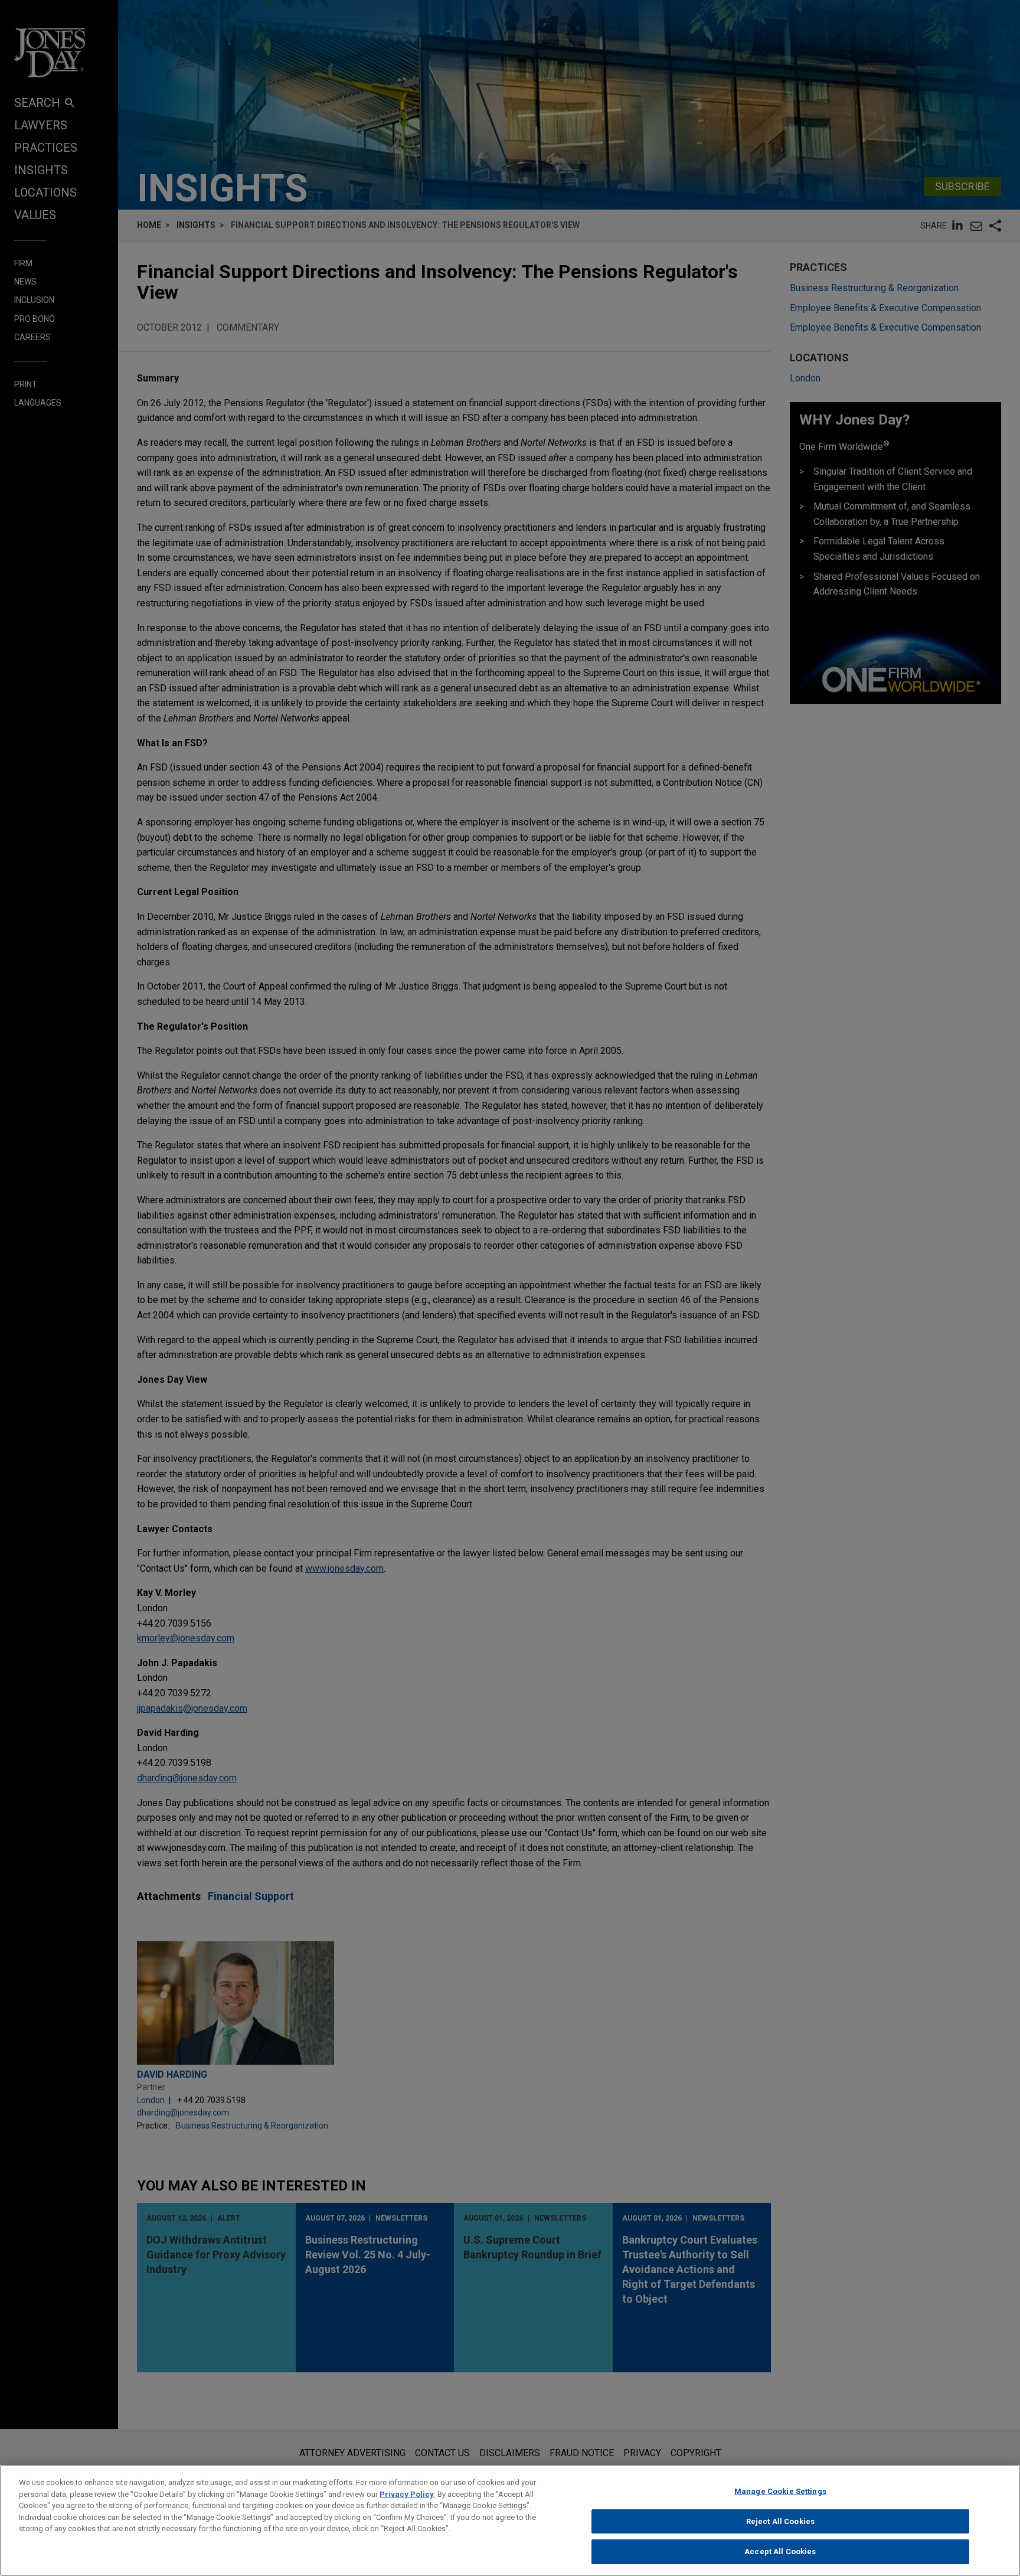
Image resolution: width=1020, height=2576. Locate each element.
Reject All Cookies (780, 2521)
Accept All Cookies (780, 2551)
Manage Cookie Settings (780, 2491)
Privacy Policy (407, 2494)
